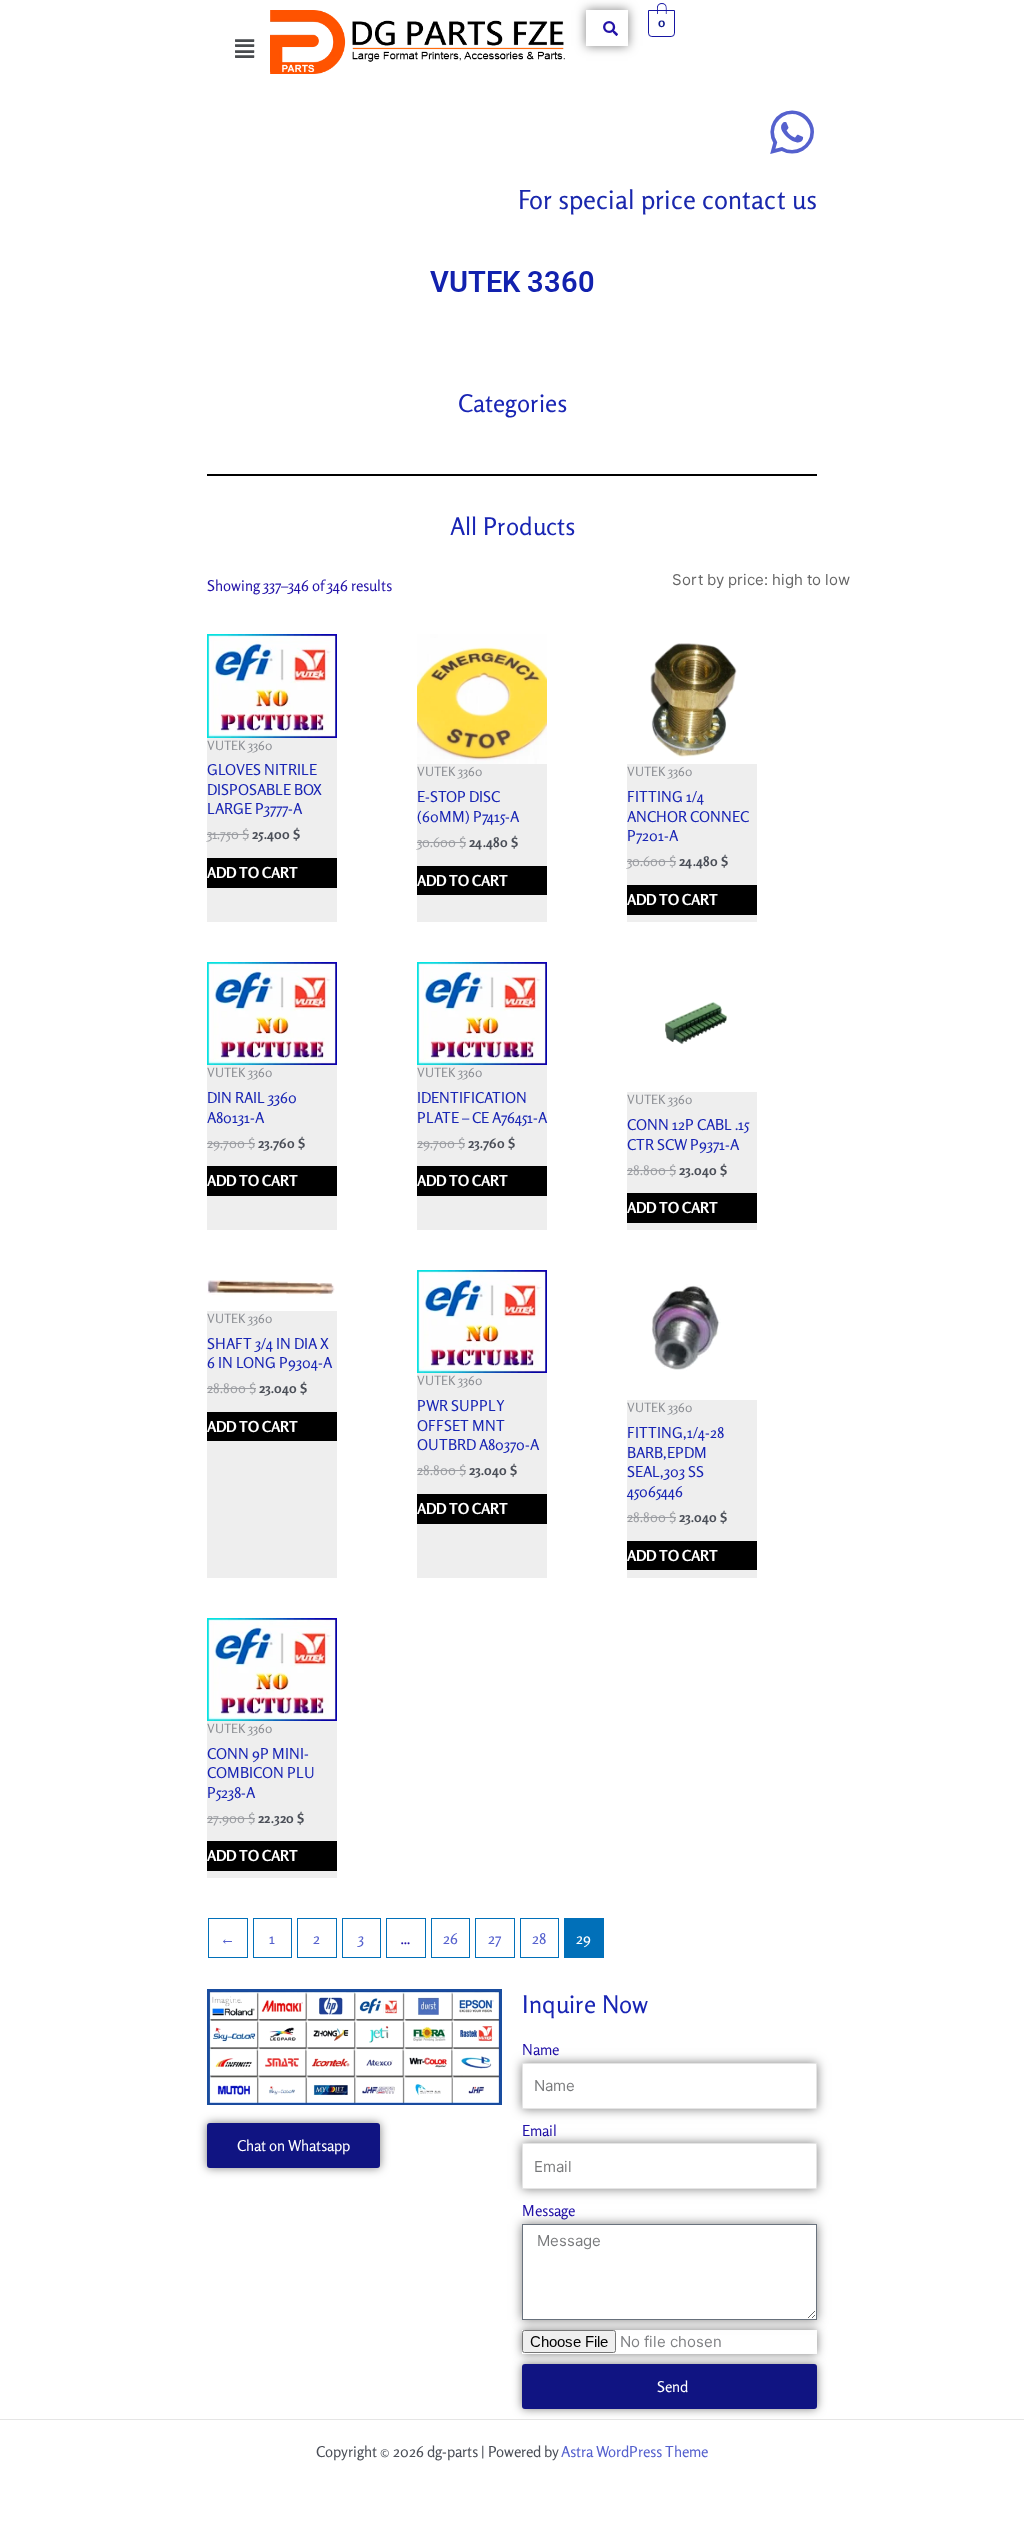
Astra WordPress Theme (634, 2451)
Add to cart (252, 872)
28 (539, 1938)
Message (548, 2210)
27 (494, 1938)
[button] (244, 48)
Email (539, 2130)
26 (450, 1938)
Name (540, 2049)
